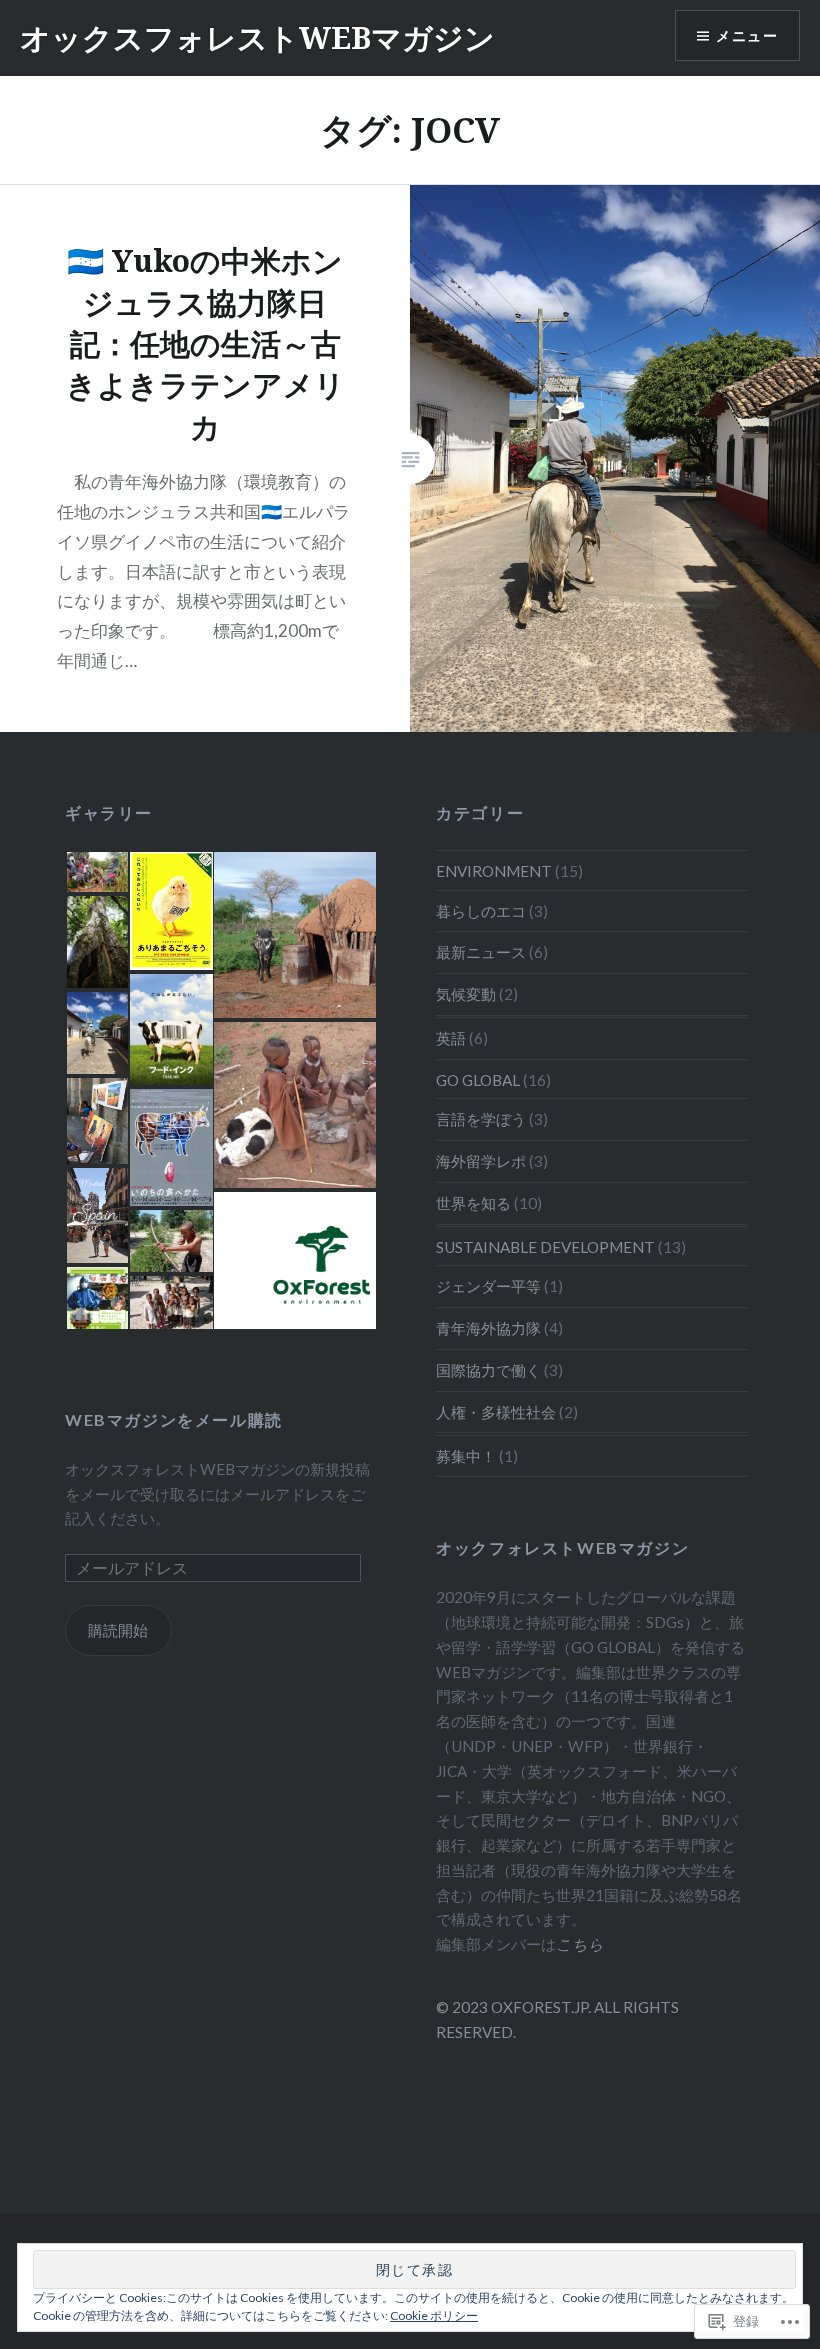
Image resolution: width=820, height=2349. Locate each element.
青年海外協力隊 (488, 1328)
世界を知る (473, 1203)
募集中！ (466, 1456)
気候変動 (466, 994)
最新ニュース (481, 952)
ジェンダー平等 (488, 1286)
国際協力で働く (488, 1370)
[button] (96, 872)
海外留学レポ (481, 1161)
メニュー (747, 35)
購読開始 (118, 1630)
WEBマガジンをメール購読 (174, 1419)
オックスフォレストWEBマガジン (257, 37)
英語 (451, 1038)
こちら (580, 1944)
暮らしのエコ (481, 911)
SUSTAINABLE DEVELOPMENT (545, 1247)
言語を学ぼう (481, 1119)
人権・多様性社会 (496, 1412)
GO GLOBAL (478, 1080)
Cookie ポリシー (434, 2315)
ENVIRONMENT (494, 871)
